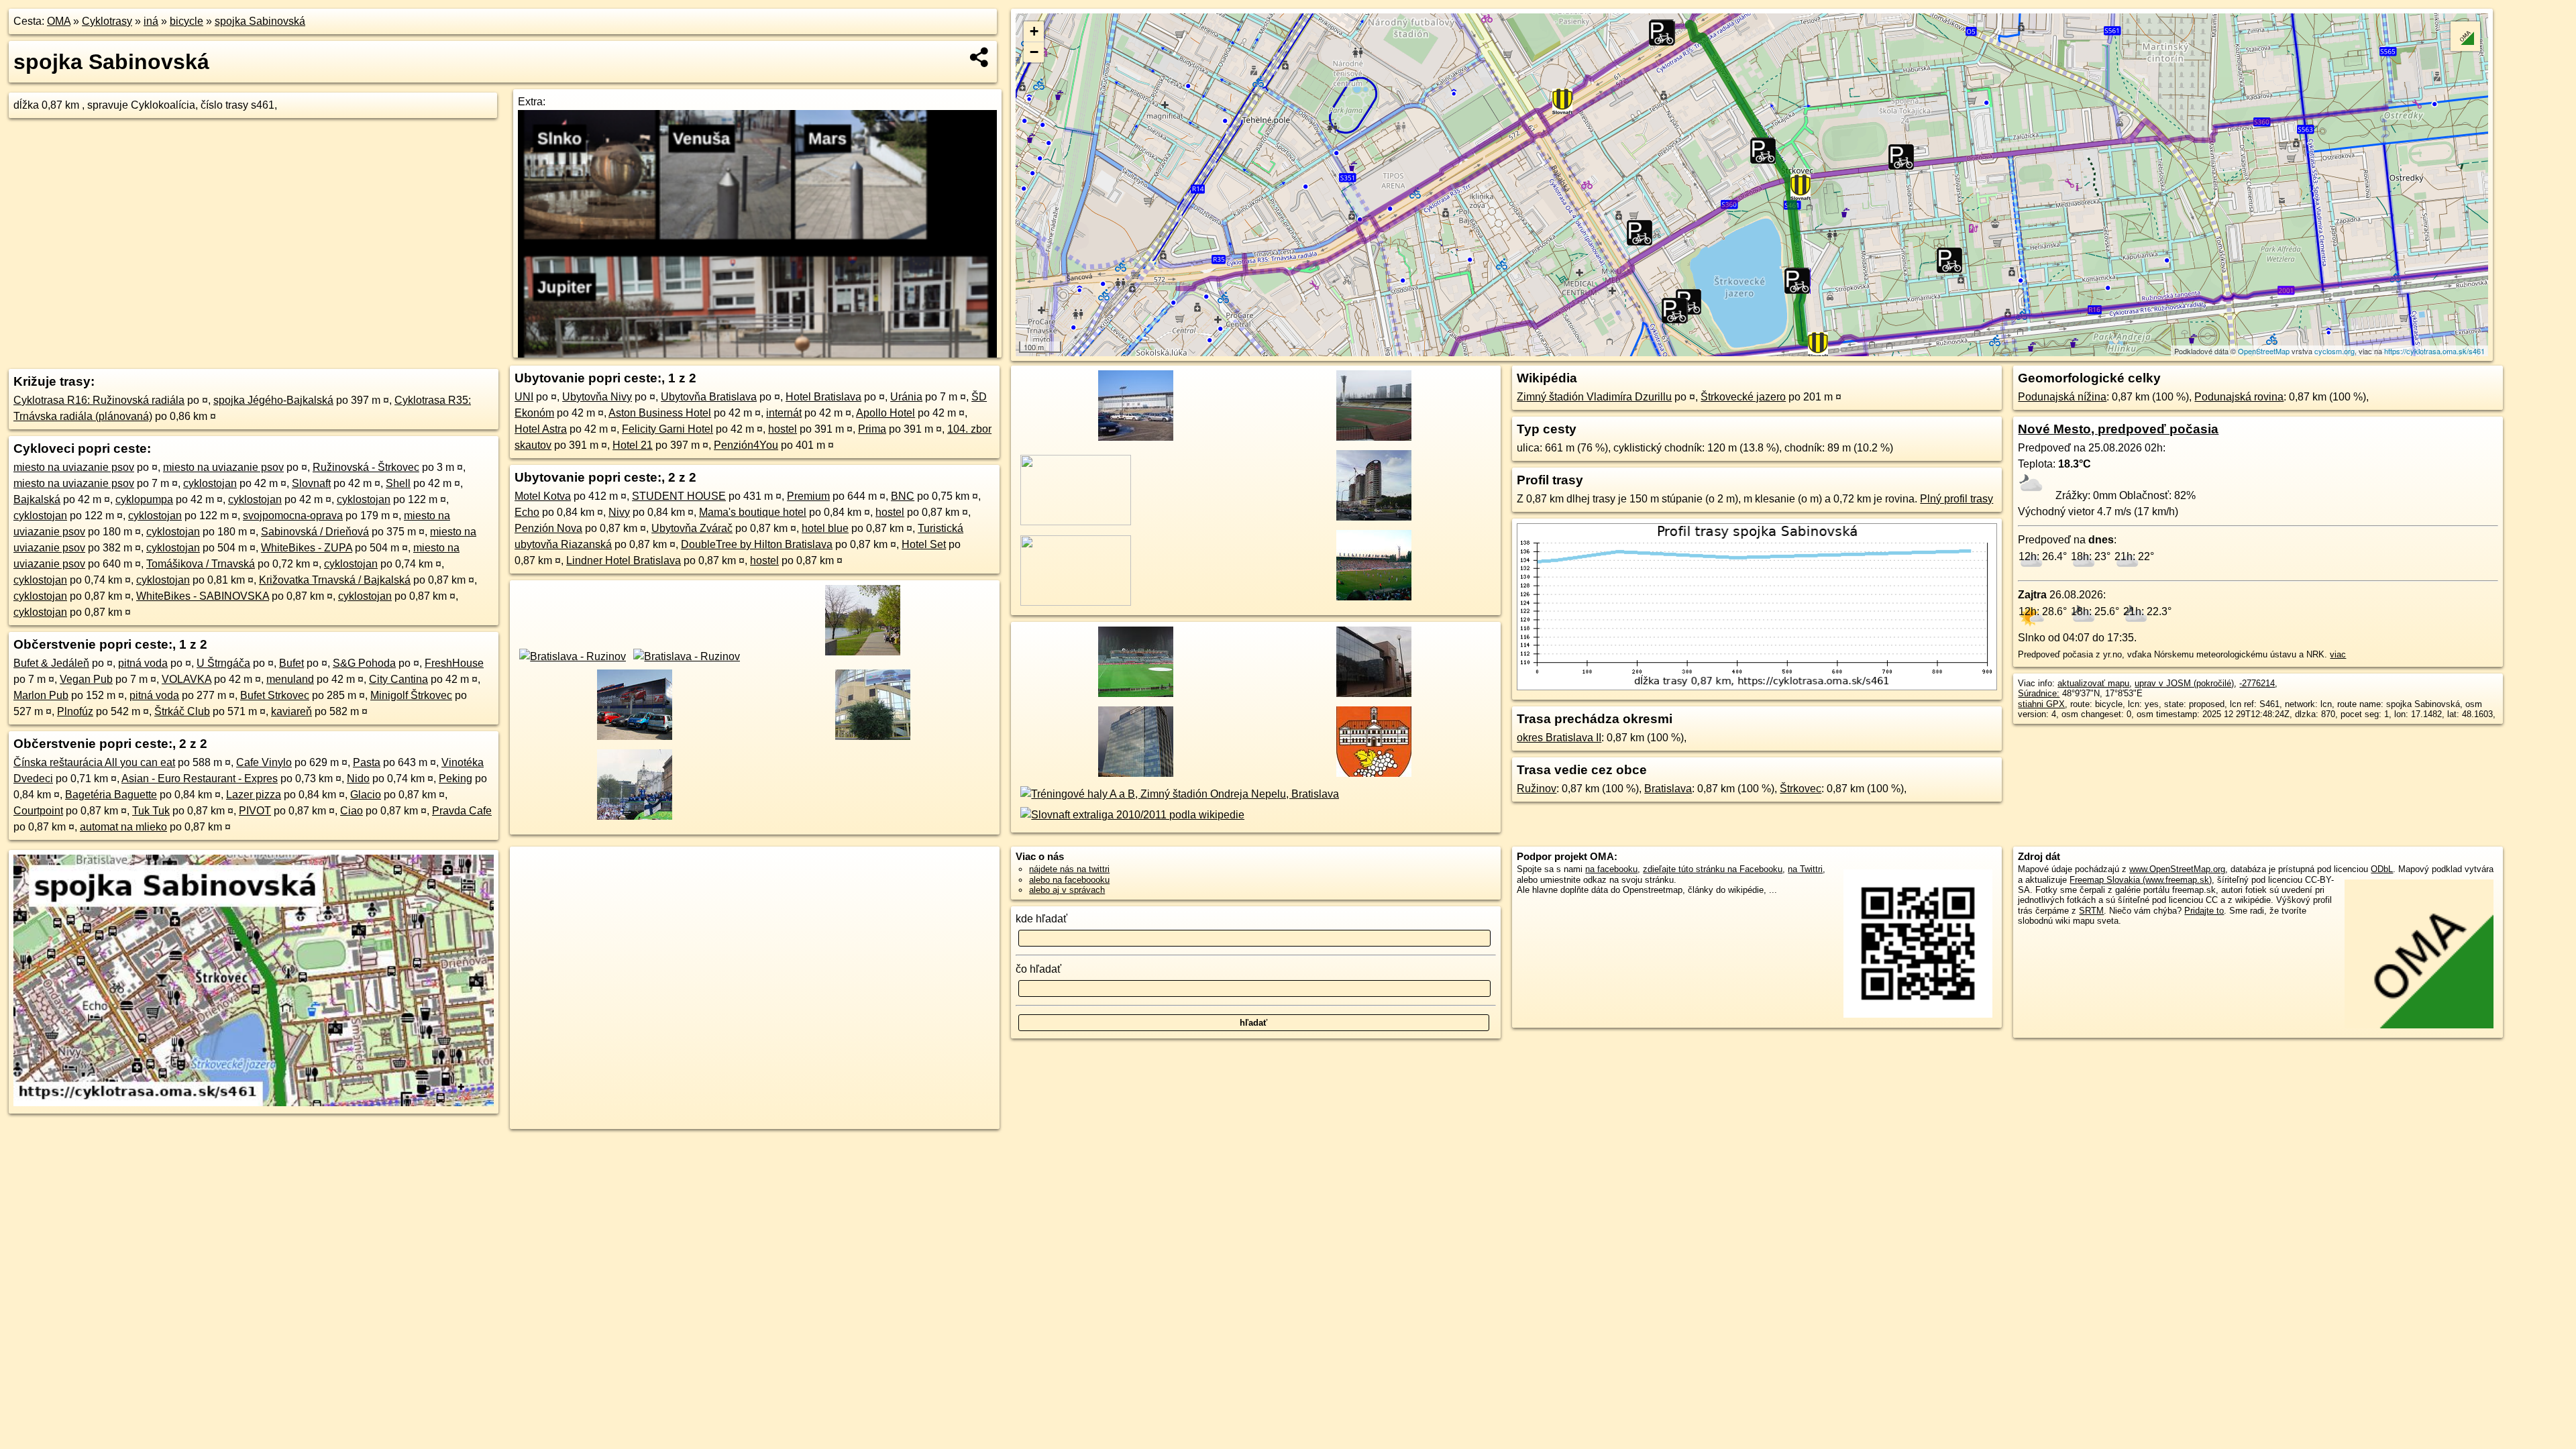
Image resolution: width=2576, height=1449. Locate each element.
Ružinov (1537, 789)
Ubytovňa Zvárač (692, 528)
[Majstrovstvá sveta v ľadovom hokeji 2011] (632, 821)
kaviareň (291, 711)
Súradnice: (2039, 693)
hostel (783, 429)
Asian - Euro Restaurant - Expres (200, 779)
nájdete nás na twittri (1069, 869)
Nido (358, 779)
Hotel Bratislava (823, 397)
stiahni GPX (2041, 704)
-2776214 (2257, 683)
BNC (903, 496)
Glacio (366, 795)
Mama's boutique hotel (753, 512)
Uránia (906, 397)
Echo (527, 512)
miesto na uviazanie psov (74, 467)
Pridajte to (2204, 911)
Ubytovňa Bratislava (709, 397)
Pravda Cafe (462, 811)
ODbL (2382, 869)
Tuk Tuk (151, 811)
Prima (872, 429)
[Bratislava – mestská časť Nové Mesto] (1372, 778)
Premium (808, 496)
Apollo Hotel (885, 413)
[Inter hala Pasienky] (870, 741)
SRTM (2091, 911)
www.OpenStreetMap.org (2177, 869)
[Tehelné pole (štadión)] (1372, 602)
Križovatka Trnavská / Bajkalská (335, 580)
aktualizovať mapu (2093, 683)
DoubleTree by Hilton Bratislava (757, 544)
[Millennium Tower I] (1133, 778)
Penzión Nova (548, 528)
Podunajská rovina (2239, 397)
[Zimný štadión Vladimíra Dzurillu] (632, 741)
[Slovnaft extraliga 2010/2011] (1130, 815)
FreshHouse (454, 663)
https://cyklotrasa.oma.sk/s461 (2434, 351)
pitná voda (143, 663)
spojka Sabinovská (260, 21)
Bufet (291, 663)
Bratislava (1668, 789)
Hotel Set (924, 544)
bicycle (186, 21)
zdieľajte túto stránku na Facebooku (1713, 869)
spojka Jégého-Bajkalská (273, 400)
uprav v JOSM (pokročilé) (2184, 683)
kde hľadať (1041, 919)
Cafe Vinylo (264, 762)
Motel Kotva (543, 496)
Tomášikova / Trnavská (201, 564)
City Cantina (398, 679)
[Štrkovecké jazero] (860, 656)
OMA (59, 21)
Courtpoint (38, 811)
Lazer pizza (254, 795)
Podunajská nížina (2062, 397)
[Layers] (2465, 36)
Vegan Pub (86, 679)
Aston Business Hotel (660, 413)
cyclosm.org (2334, 351)
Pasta (367, 762)
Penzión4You (746, 445)
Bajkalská (37, 499)
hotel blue (825, 528)
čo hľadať (1038, 969)
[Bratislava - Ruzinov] (570, 656)
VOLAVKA (186, 679)
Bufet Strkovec (275, 695)
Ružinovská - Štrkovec (366, 467)
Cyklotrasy (107, 21)
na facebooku (1611, 869)
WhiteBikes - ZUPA (307, 548)
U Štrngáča (223, 663)
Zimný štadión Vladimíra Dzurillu (1594, 397)
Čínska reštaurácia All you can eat (94, 762)
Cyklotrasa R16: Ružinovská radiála (99, 400)
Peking (455, 779)
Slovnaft (311, 483)
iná (151, 21)
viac (2338, 654)
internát (784, 413)
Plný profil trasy (1956, 499)
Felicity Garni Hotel (667, 429)
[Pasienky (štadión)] (1372, 442)
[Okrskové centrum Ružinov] (1372, 698)
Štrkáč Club (182, 711)
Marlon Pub (41, 695)
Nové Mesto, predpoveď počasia (2118, 429)
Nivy (619, 512)
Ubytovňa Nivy (597, 397)
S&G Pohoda (364, 663)
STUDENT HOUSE (679, 496)
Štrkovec (1801, 789)
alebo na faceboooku (1069, 880)
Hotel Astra (541, 429)
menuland (290, 679)
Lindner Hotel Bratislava (624, 560)
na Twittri (1805, 869)
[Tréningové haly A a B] (1177, 794)
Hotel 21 (633, 445)
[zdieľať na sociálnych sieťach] (980, 57)
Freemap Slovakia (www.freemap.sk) (2141, 880)
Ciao (352, 811)
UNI (524, 397)
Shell (398, 483)
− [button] (1034, 52)
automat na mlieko (123, 827)
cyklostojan (210, 483)
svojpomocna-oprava (293, 516)
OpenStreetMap (2264, 351)
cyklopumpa (144, 499)
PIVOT (255, 811)
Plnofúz (75, 711)
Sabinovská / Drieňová (315, 532)
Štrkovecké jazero (1743, 397)
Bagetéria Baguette (111, 795)
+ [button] (1034, 31)
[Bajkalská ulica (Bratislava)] (1372, 522)
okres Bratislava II (1559, 738)
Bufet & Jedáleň (51, 663)
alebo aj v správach (1067, 890)
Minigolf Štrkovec (411, 695)
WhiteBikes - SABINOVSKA (203, 596)
